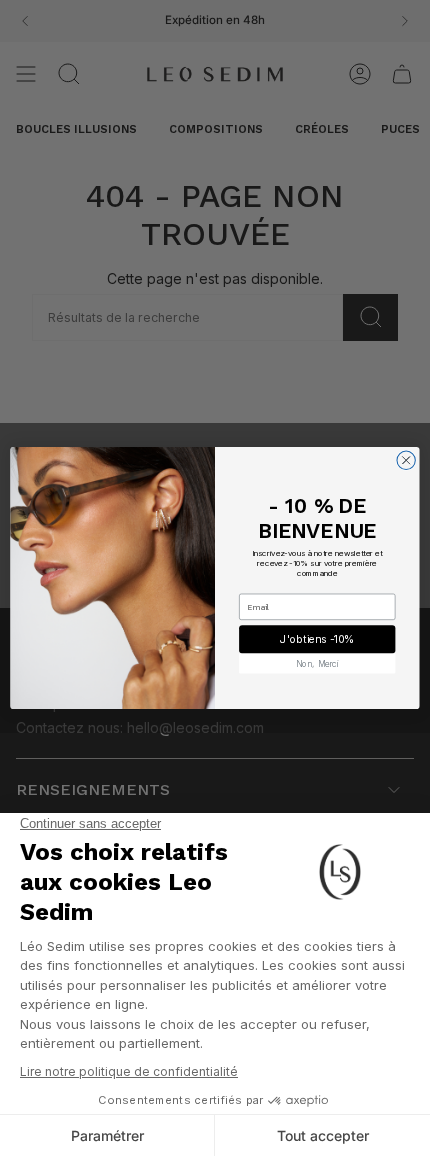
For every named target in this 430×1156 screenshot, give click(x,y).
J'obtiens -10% (317, 639)
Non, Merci (317, 663)
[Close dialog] (406, 460)
